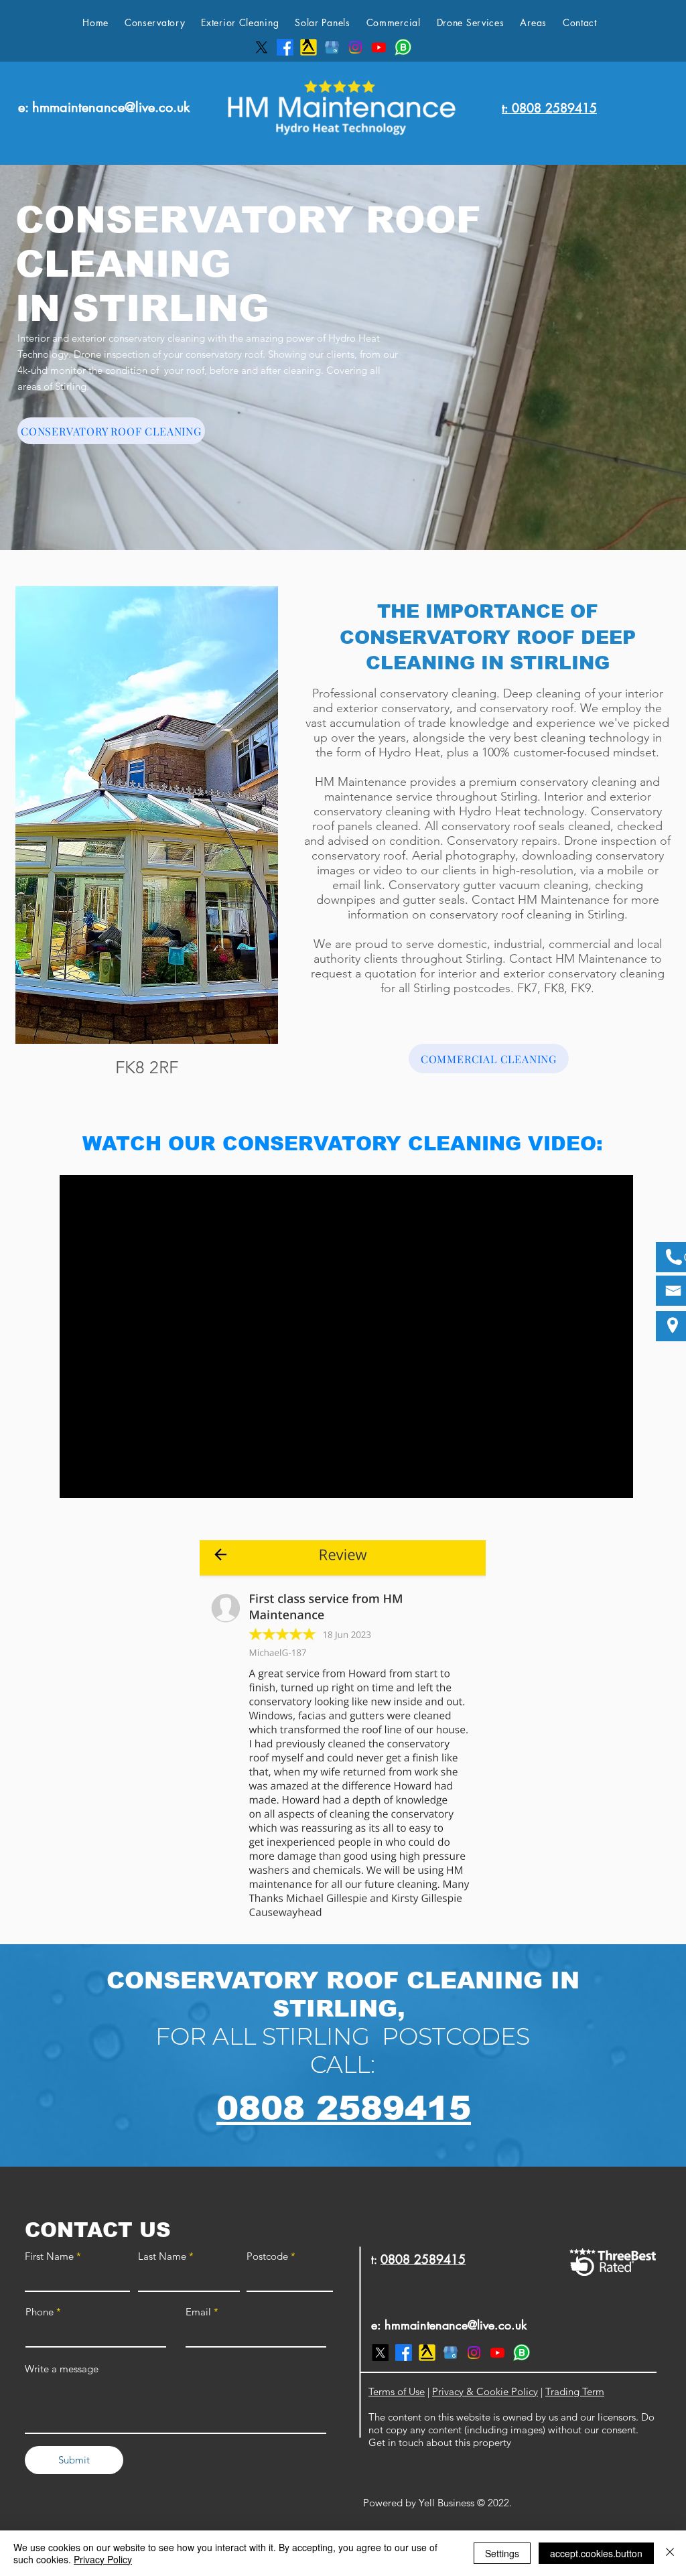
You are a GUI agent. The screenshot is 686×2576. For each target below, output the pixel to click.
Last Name (162, 2256)
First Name (49, 2256)
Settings (502, 2553)
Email (198, 2312)
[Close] (670, 2553)
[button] (240, 23)
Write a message (62, 2369)
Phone (40, 2312)
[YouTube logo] (379, 47)
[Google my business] (332, 47)
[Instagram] (355, 47)
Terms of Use (397, 2391)
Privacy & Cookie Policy (485, 2391)
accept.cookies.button (596, 2553)
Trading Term (575, 2391)
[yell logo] (308, 47)
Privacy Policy (103, 2559)
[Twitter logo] (262, 47)
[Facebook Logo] (285, 47)
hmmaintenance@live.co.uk (111, 107)
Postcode (267, 2256)
